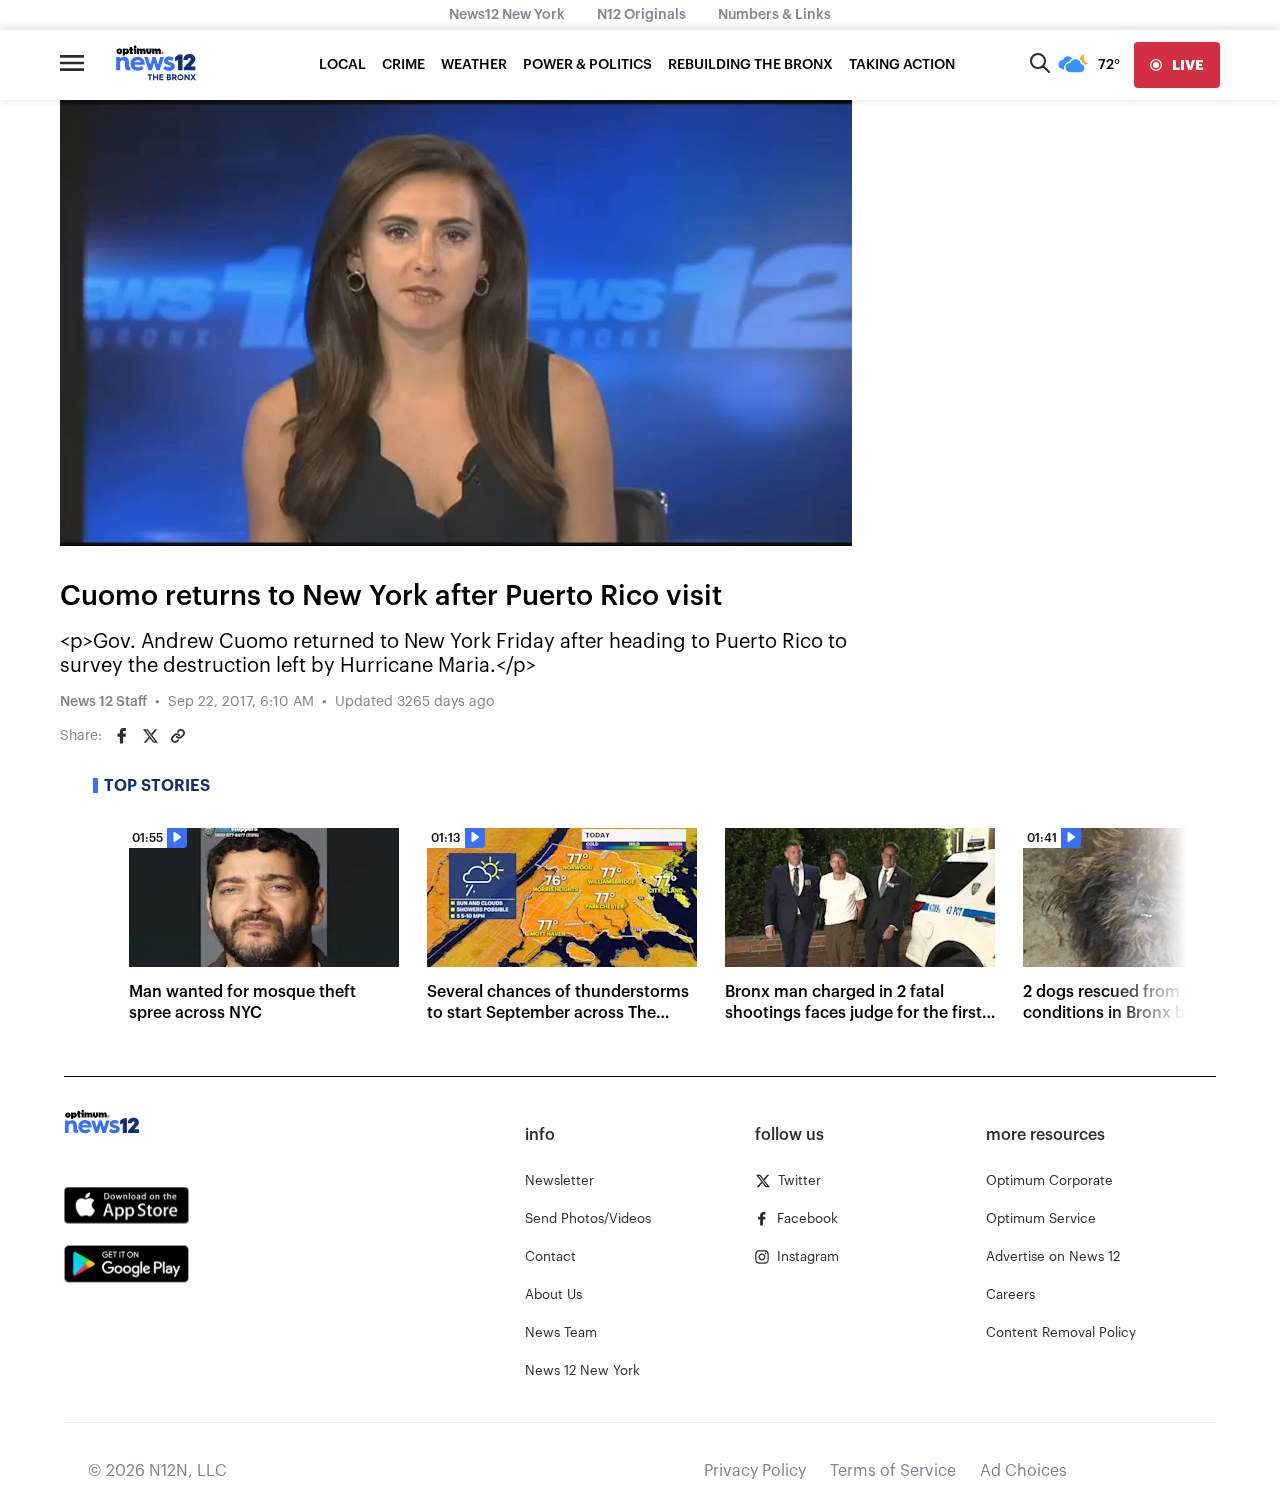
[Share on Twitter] (150, 736)
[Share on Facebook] (122, 736)
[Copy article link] (178, 736)
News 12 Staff (103, 702)
